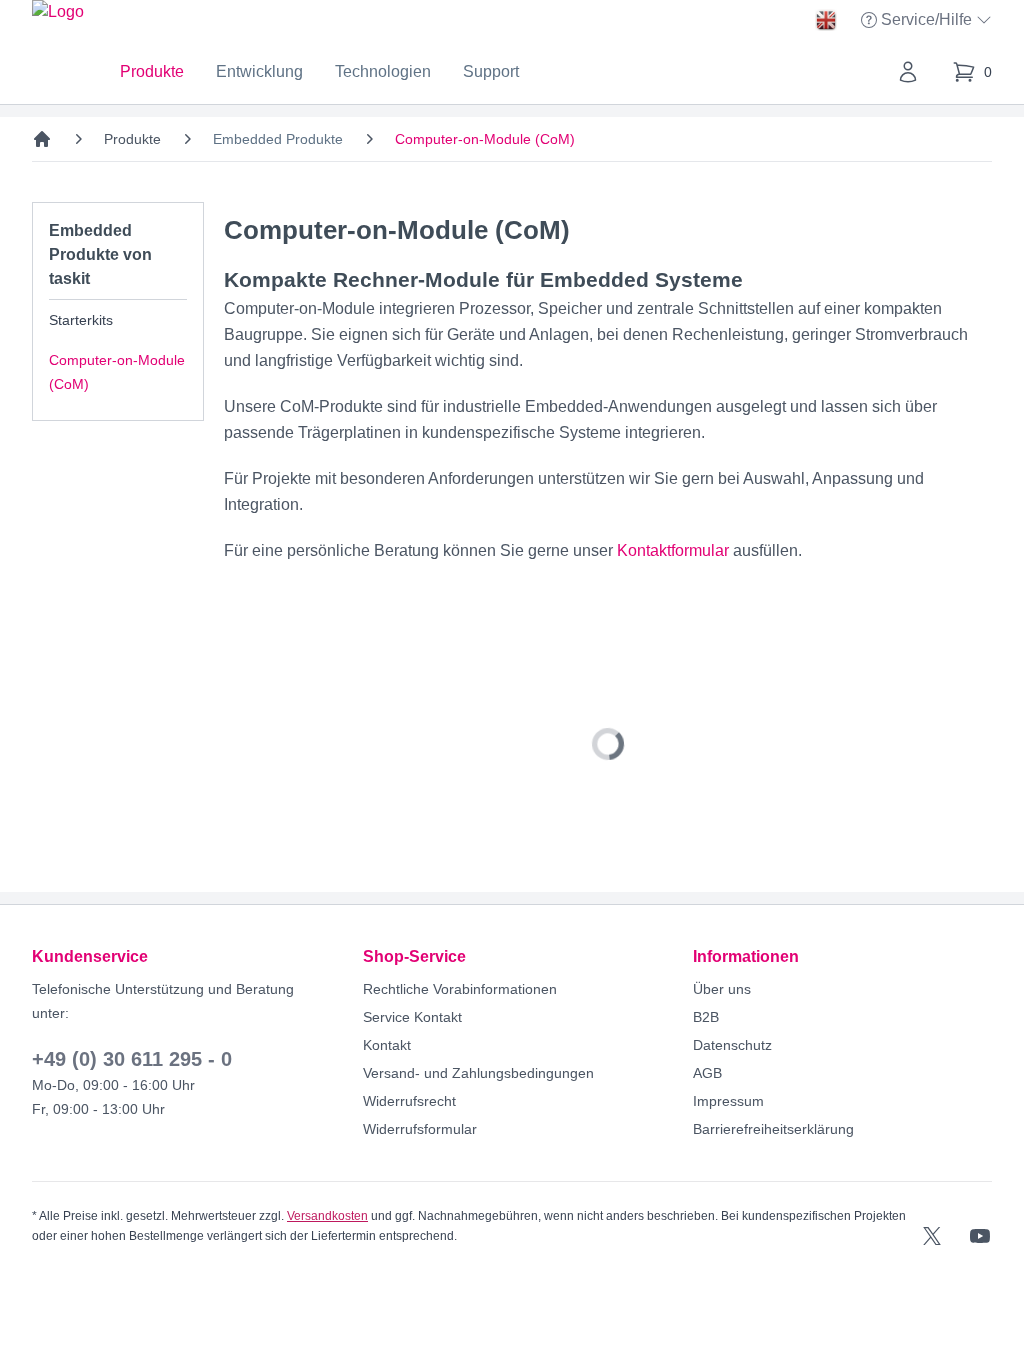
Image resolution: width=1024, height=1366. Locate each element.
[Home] (42, 139)
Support (491, 71)
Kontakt (387, 1045)
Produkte (152, 71)
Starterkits (81, 320)
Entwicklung (259, 71)
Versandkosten (327, 1216)
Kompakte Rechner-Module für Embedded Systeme (483, 279)
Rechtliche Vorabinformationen (460, 989)
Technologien (383, 71)
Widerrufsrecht (409, 1101)
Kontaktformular (673, 550)
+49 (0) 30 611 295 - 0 (132, 1059)
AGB (707, 1073)
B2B (706, 1017)
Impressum (728, 1101)
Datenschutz (732, 1045)
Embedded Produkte (278, 139)
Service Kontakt (412, 1017)
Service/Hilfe (928, 21)
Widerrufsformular (420, 1129)
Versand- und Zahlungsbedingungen (478, 1073)
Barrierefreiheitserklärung (773, 1129)
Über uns (722, 989)
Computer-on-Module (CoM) (117, 372)
